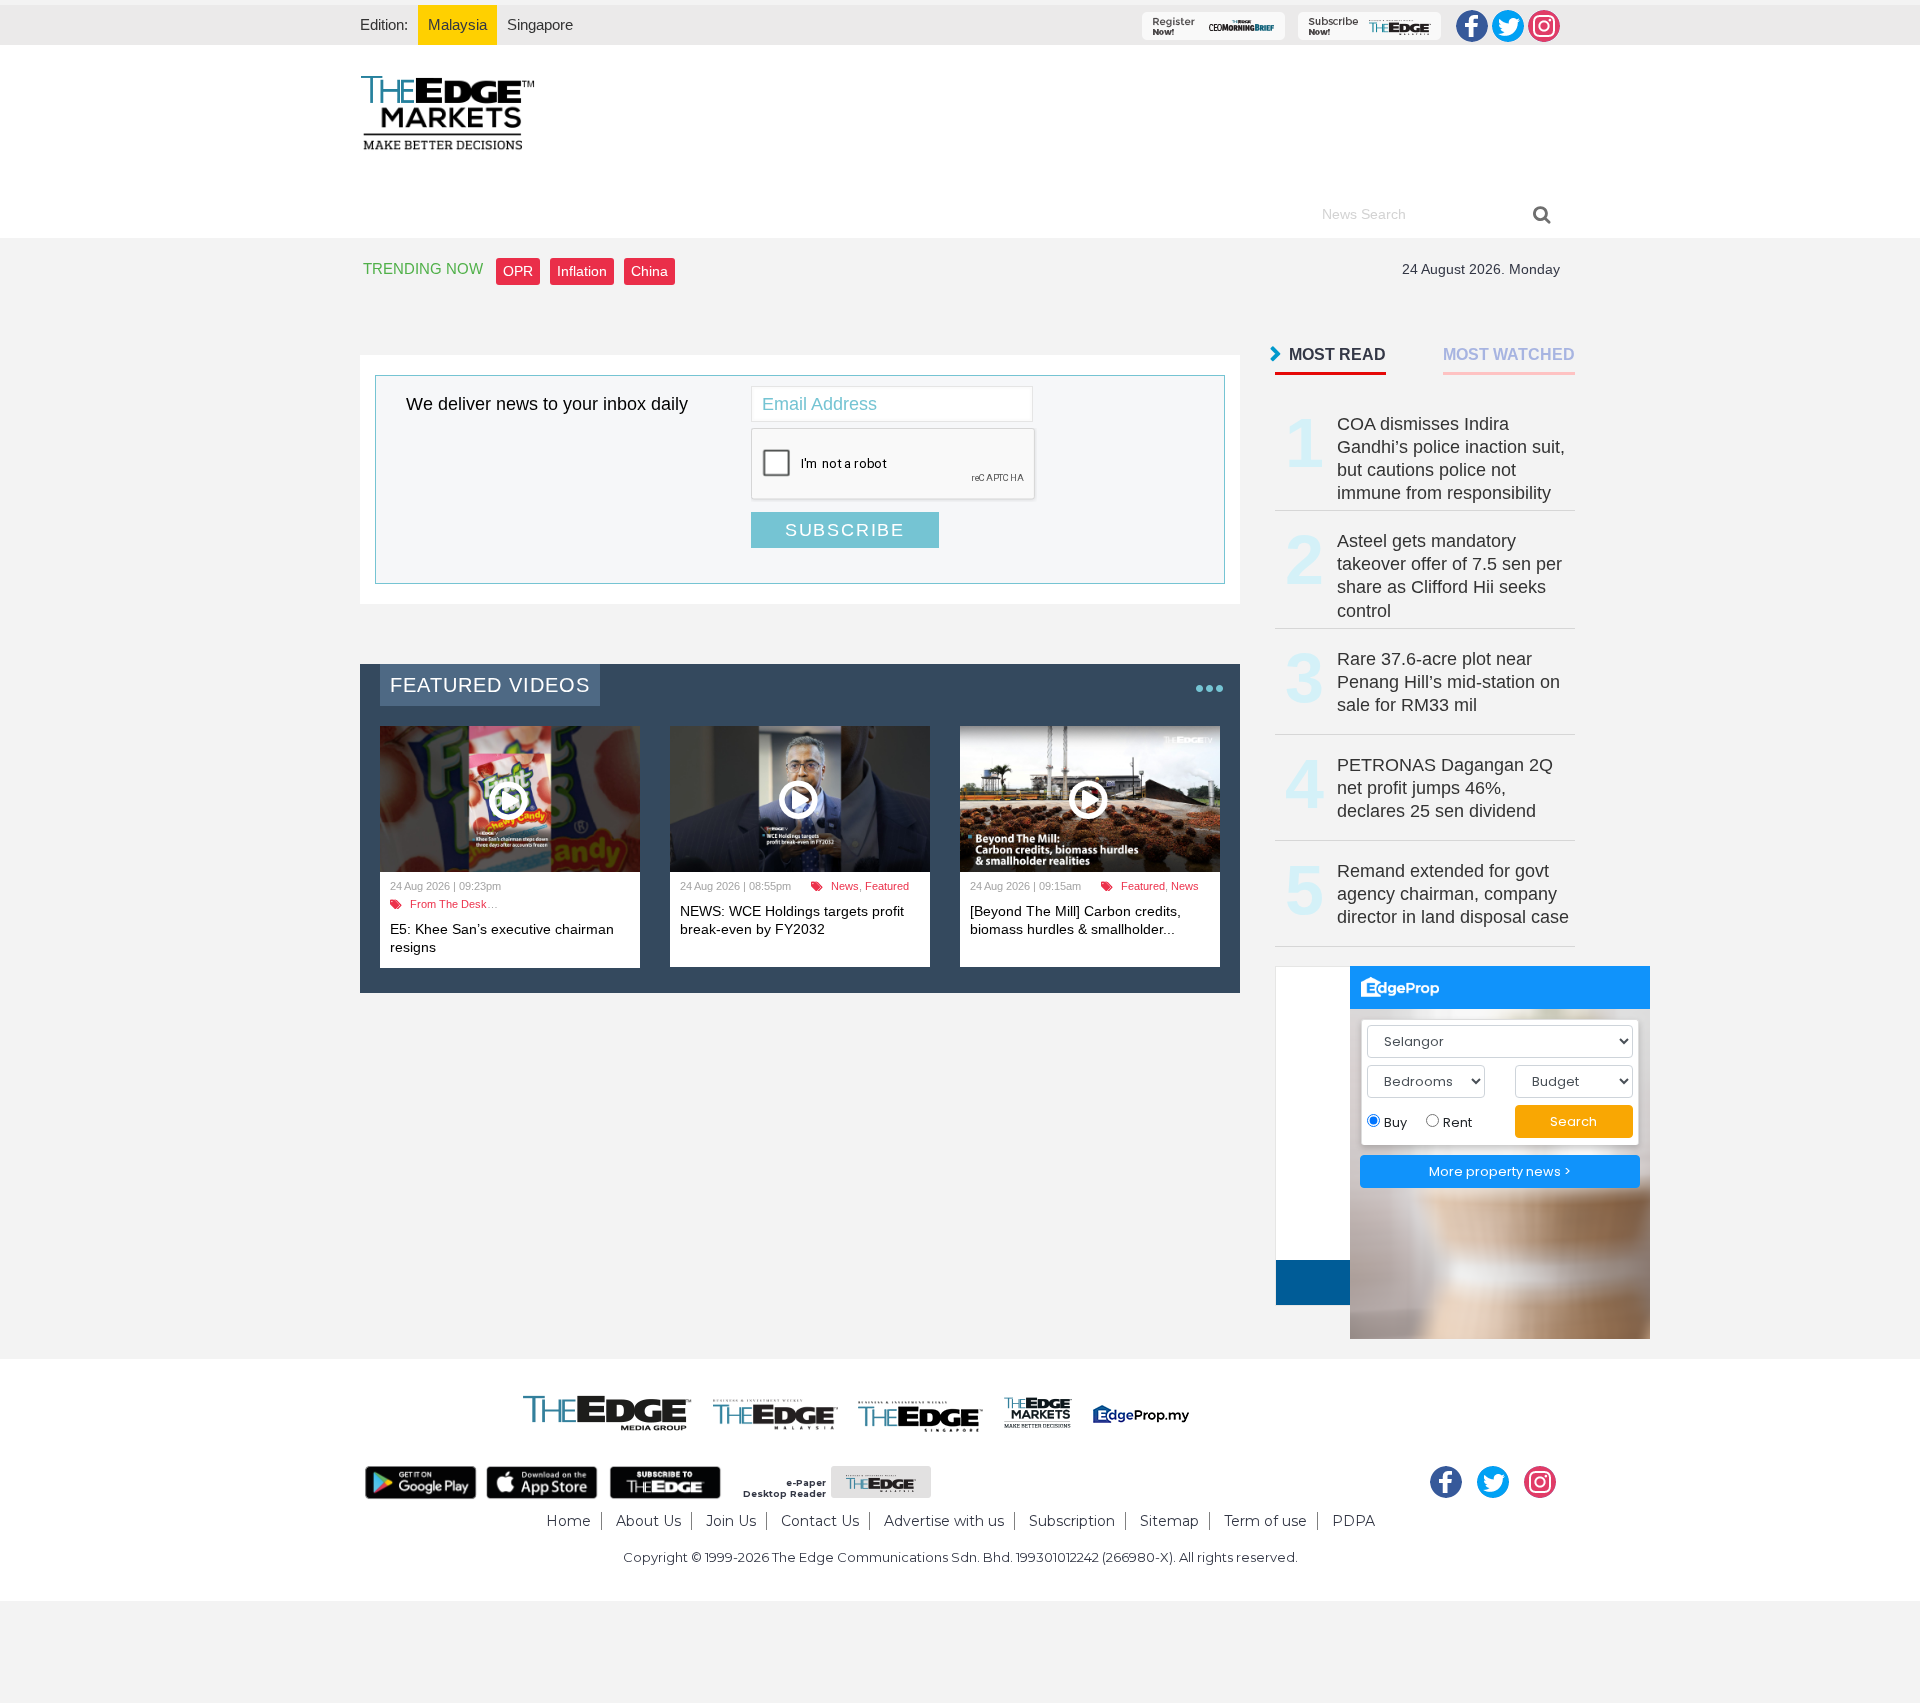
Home (568, 1521)
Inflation (582, 271)
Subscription (1072, 1521)
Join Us (731, 1521)
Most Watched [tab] (1509, 354)
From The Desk (448, 904)
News (845, 886)
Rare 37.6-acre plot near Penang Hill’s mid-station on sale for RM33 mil (1448, 682)
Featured (887, 886)
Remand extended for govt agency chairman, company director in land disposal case (1453, 894)
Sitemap (1169, 1521)
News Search (1364, 214)
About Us (648, 1521)
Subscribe (845, 530)
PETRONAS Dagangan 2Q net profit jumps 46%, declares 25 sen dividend (1445, 788)
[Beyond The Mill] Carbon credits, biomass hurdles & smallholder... (1075, 920)
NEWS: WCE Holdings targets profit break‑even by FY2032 (792, 920)
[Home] (447, 111)
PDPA (1353, 1521)
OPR (518, 271)
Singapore (540, 24)
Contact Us (820, 1521)
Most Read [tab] (1337, 354)
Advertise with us (944, 1521)
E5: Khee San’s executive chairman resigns (502, 938)
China (649, 271)
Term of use (1265, 1521)
